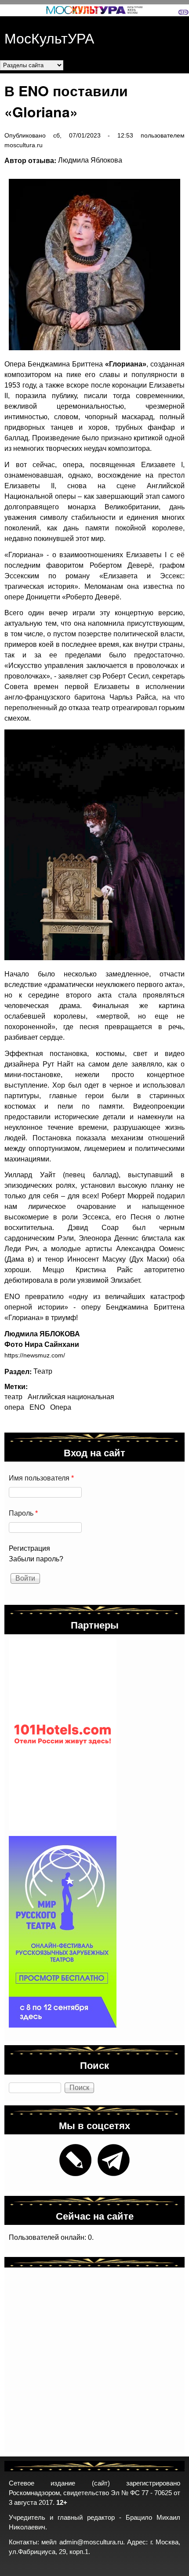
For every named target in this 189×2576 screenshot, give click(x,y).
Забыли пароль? (36, 1559)
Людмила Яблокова (90, 160)
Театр (43, 1371)
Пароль (23, 1513)
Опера (61, 1407)
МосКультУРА (49, 37)
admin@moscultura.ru (91, 2542)
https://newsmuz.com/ (35, 1355)
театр (13, 1397)
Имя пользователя (41, 1478)
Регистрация (29, 1548)
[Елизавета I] (90, 265)
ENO (37, 1407)
